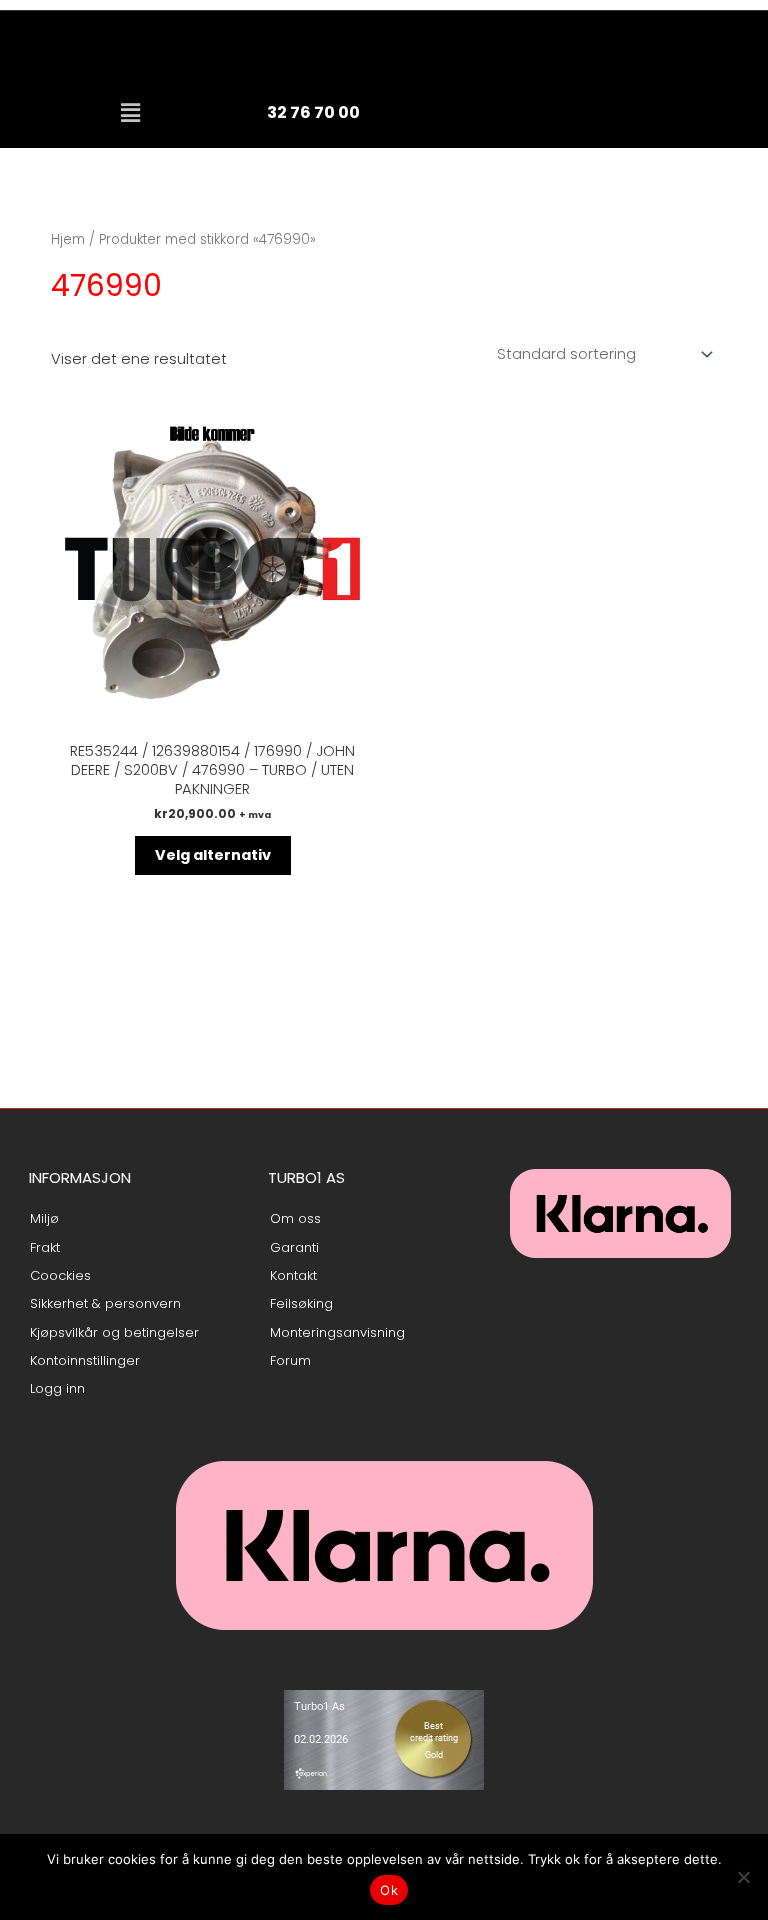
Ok (389, 1890)
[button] (130, 113)
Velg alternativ (213, 855)
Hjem (68, 239)
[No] (743, 1877)
